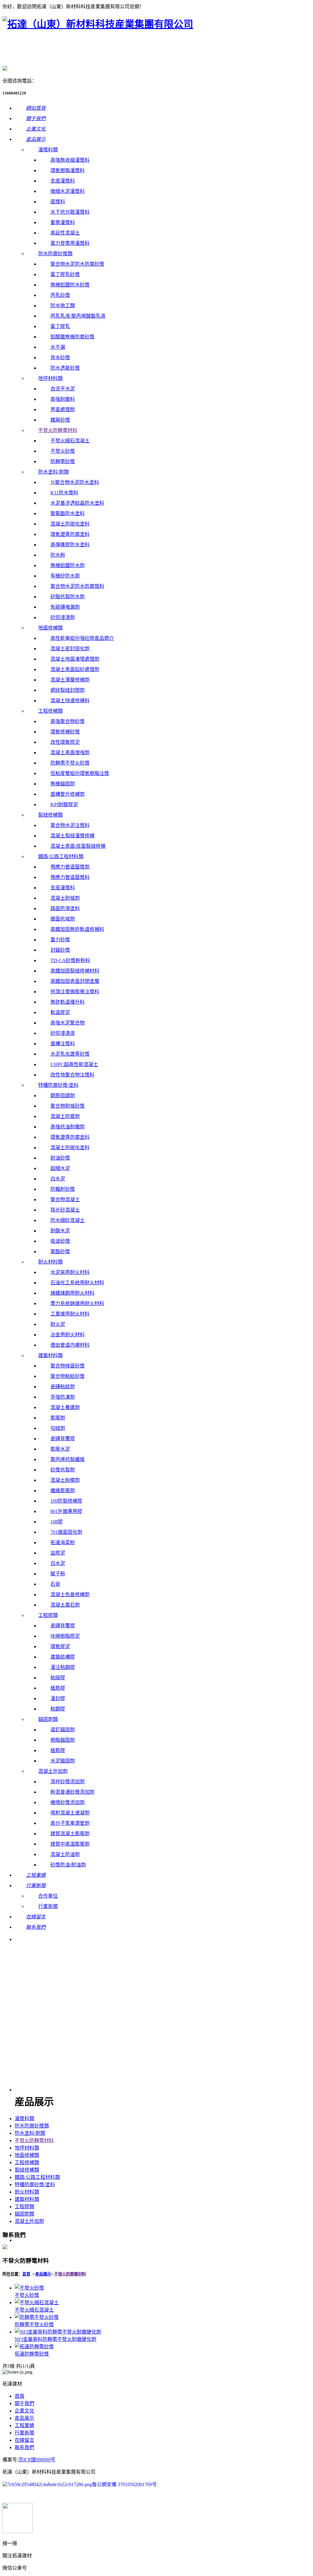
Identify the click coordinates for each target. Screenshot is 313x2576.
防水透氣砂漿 (65, 368)
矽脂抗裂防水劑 (68, 597)
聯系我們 (24, 2447)
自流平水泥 (63, 389)
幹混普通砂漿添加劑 (72, 1792)
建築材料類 (50, 1355)
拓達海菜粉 (63, 1543)
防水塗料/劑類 (53, 472)
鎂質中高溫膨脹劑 (70, 1844)
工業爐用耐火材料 (70, 1314)
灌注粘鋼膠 (63, 1667)
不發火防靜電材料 (58, 430)
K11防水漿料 (64, 493)
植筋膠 (58, 1688)
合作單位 (48, 1896)
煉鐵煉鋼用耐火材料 (72, 1293)
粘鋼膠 (58, 1709)
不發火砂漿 (63, 451)
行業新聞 (48, 1906)
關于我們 (24, 2403)
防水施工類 (63, 306)
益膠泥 (58, 1553)
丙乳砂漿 (60, 295)
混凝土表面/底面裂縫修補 (78, 846)
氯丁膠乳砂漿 (65, 274)
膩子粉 (58, 1574)
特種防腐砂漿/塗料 (58, 1085)
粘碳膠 (58, 1678)
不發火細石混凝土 (70, 441)
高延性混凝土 (65, 233)
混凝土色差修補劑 (70, 1594)
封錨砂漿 (60, 950)
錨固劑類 (48, 1719)
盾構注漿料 (63, 1044)
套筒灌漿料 (63, 222)
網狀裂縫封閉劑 (68, 690)
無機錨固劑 (63, 784)
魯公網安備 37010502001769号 (124, 2484)
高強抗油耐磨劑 (68, 1127)
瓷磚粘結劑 (63, 1387)
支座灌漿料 (63, 181)
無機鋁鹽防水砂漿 (70, 285)
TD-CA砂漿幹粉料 (70, 960)
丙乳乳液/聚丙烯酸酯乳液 (78, 316)
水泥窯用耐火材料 (70, 1272)
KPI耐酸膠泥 (64, 805)
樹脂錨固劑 (63, 1740)
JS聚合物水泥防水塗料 (75, 482)
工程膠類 (48, 1615)
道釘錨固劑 (63, 1730)
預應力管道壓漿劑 (70, 867)
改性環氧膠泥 (65, 742)
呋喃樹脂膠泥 (65, 1636)
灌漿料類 (48, 150)
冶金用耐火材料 (68, 1335)
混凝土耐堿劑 (65, 898)
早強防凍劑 (63, 1397)
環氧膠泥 (60, 1646)
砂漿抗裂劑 (63, 1470)
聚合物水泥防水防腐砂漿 (77, 264)
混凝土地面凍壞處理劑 (75, 659)
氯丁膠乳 (60, 326)
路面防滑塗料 (65, 908)
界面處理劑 (63, 410)
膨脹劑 (58, 1418)
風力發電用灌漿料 (70, 243)
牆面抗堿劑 (63, 919)
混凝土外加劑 (53, 1771)
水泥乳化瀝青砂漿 (70, 1054)
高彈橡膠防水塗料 (70, 545)
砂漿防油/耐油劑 (68, 1865)
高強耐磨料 (63, 399)
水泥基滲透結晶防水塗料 (77, 503)
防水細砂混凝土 (68, 1220)
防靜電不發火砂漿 (70, 763)
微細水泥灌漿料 (68, 191)
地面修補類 (50, 628)
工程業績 (24, 2425)
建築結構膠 (63, 1657)
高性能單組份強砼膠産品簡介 (82, 638)
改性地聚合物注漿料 (72, 1075)
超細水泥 (60, 1168)
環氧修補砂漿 (65, 732)
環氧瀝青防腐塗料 (70, 534)
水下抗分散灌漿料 (70, 212)
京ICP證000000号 (37, 2460)
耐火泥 (58, 1324)
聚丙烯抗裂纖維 (68, 1459)
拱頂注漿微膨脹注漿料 (75, 992)
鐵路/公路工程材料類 (61, 856)
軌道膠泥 (60, 1012)
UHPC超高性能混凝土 (74, 1064)
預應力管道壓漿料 (70, 877)
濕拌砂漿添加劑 (68, 1782)
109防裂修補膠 (66, 1501)
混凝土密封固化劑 (70, 649)
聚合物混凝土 (65, 1199)
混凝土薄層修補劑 (70, 680)
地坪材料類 (50, 378)
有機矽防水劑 (65, 576)
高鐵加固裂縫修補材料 (75, 971)
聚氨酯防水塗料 (68, 513)
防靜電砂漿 (63, 461)
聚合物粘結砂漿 (68, 1376)
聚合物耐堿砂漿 (68, 1106)
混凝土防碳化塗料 (70, 524)
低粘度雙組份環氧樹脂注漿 (80, 773)
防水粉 (58, 555)
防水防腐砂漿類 (55, 254)
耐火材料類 (50, 1262)
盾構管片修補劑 (68, 794)
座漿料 (58, 202)
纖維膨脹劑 (63, 1491)
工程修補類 (50, 711)
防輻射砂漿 (63, 1189)
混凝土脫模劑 (65, 1480)
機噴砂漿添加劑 (68, 1802)
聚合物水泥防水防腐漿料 (77, 586)
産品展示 (24, 2418)
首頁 (26, 2274)
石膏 (55, 1584)
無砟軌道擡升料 (68, 1002)
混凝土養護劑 (65, 1407)
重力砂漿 (60, 940)
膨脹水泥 (60, 1449)
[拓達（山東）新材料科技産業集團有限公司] (98, 24)
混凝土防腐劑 (65, 1116)
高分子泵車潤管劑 (70, 1823)
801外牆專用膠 (66, 1511)
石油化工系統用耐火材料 (77, 1283)
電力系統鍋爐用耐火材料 (77, 1303)
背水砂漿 (60, 358)
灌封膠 (58, 1698)
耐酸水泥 (60, 1231)
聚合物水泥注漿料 (70, 825)
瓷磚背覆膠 (63, 1439)
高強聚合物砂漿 (68, 721)
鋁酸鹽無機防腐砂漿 (72, 337)
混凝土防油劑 (65, 1854)
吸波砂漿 (60, 1241)
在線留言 (24, 2440)
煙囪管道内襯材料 (70, 1345)
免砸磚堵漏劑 (65, 607)
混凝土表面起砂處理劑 (75, 669)
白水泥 (58, 1179)
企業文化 (24, 2411)
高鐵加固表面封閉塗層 (75, 981)
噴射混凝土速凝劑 (70, 1813)
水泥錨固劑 (63, 1761)
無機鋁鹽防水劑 (68, 565)
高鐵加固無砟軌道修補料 (77, 929)
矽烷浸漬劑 (63, 617)
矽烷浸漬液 (63, 1033)
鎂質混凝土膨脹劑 (70, 1834)
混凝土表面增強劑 (70, 753)
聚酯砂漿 (60, 1251)
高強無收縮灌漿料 (70, 160)
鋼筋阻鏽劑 (63, 1096)
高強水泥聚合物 (68, 1023)
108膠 (57, 1522)
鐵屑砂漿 (60, 420)
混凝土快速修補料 (70, 701)
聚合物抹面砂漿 (68, 1366)
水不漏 (58, 347)
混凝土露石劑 (65, 1605)
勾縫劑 (58, 1428)
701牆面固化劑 (66, 1532)
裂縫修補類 (50, 815)
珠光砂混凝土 (65, 1210)
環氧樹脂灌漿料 (68, 170)
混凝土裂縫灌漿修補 (72, 836)
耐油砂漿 (60, 1158)
